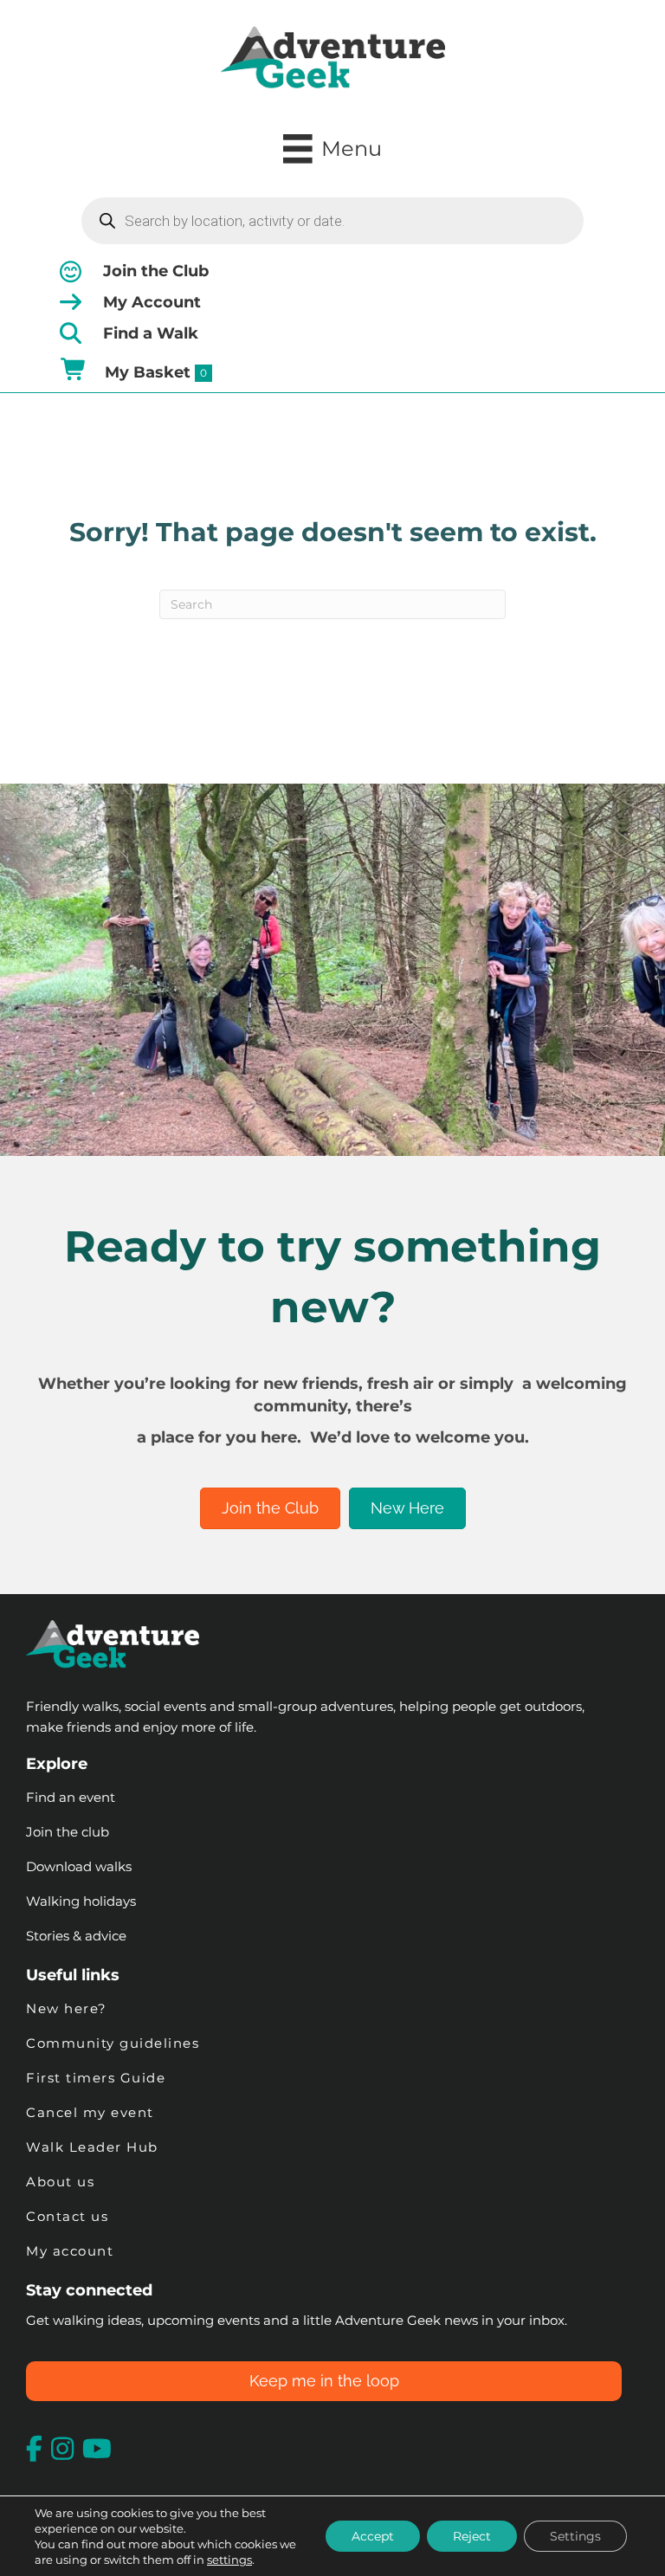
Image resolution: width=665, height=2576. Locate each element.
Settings (575, 2536)
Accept (373, 2536)
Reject (472, 2536)
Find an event (71, 1797)
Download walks (79, 1866)
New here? (67, 2008)
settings (229, 2560)
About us (60, 2182)
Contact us (67, 2216)
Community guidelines (113, 2043)
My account (70, 2251)
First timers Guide (96, 2078)
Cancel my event (90, 2112)
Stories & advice (76, 1936)
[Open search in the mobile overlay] (332, 221)
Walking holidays (81, 1901)
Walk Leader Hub (94, 2147)
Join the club (68, 1832)
